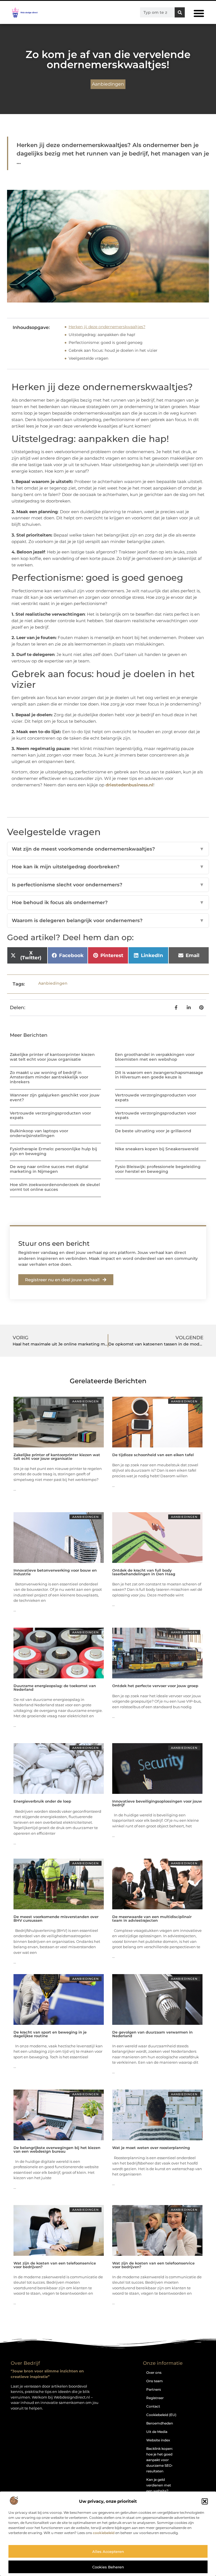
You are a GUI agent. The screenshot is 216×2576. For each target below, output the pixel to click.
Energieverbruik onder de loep (42, 1801)
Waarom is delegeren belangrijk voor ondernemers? (108, 920)
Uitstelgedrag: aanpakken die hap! (102, 335)
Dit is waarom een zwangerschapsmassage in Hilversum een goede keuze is (159, 1075)
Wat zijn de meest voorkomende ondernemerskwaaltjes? (108, 849)
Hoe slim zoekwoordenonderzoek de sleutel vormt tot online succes (55, 1187)
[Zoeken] (180, 12)
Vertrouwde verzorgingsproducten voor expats (156, 1097)
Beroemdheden (160, 2423)
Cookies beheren (108, 2567)
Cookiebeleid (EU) (161, 2415)
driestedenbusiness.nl (129, 785)
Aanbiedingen (108, 84)
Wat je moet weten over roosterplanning (151, 2148)
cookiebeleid (104, 2533)
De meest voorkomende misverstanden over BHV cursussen (56, 1918)
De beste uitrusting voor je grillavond (153, 1131)
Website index (158, 2440)
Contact (153, 2406)
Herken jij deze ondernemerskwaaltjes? (107, 327)
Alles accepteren (108, 2551)
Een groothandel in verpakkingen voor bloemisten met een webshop (155, 1057)
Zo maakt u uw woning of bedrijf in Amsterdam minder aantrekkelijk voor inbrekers (49, 1077)
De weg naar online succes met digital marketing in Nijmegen (49, 1169)
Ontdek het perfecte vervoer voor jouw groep (155, 1686)
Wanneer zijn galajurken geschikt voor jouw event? (55, 1097)
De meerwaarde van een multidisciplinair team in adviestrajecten (152, 1918)
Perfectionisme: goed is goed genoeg (106, 342)
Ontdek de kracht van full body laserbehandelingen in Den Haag (144, 1572)
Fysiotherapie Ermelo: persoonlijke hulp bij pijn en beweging (53, 1151)
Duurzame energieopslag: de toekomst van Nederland (55, 1688)
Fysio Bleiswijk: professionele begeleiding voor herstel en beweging (158, 1169)
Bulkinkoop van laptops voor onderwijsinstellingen (39, 1133)
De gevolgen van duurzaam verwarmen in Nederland (152, 2034)
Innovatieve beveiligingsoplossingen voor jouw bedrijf (157, 1803)
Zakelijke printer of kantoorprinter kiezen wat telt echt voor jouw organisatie (52, 1057)
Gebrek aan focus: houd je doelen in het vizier (113, 350)
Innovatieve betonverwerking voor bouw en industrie (55, 1572)
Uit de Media (157, 2432)
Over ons (154, 2373)
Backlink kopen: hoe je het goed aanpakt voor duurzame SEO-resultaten (160, 2460)
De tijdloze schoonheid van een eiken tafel (153, 1455)
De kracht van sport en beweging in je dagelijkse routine (50, 2034)
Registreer (155, 2398)
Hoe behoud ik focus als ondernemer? (108, 902)
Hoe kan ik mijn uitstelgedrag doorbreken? (108, 867)
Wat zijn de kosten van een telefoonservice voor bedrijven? (55, 2265)
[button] (205, 2501)
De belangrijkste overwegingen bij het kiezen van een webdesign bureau (57, 2149)
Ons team (155, 2381)
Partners (154, 2389)
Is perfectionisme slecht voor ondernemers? (108, 885)
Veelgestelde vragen (88, 358)
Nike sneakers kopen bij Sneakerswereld (157, 1149)
